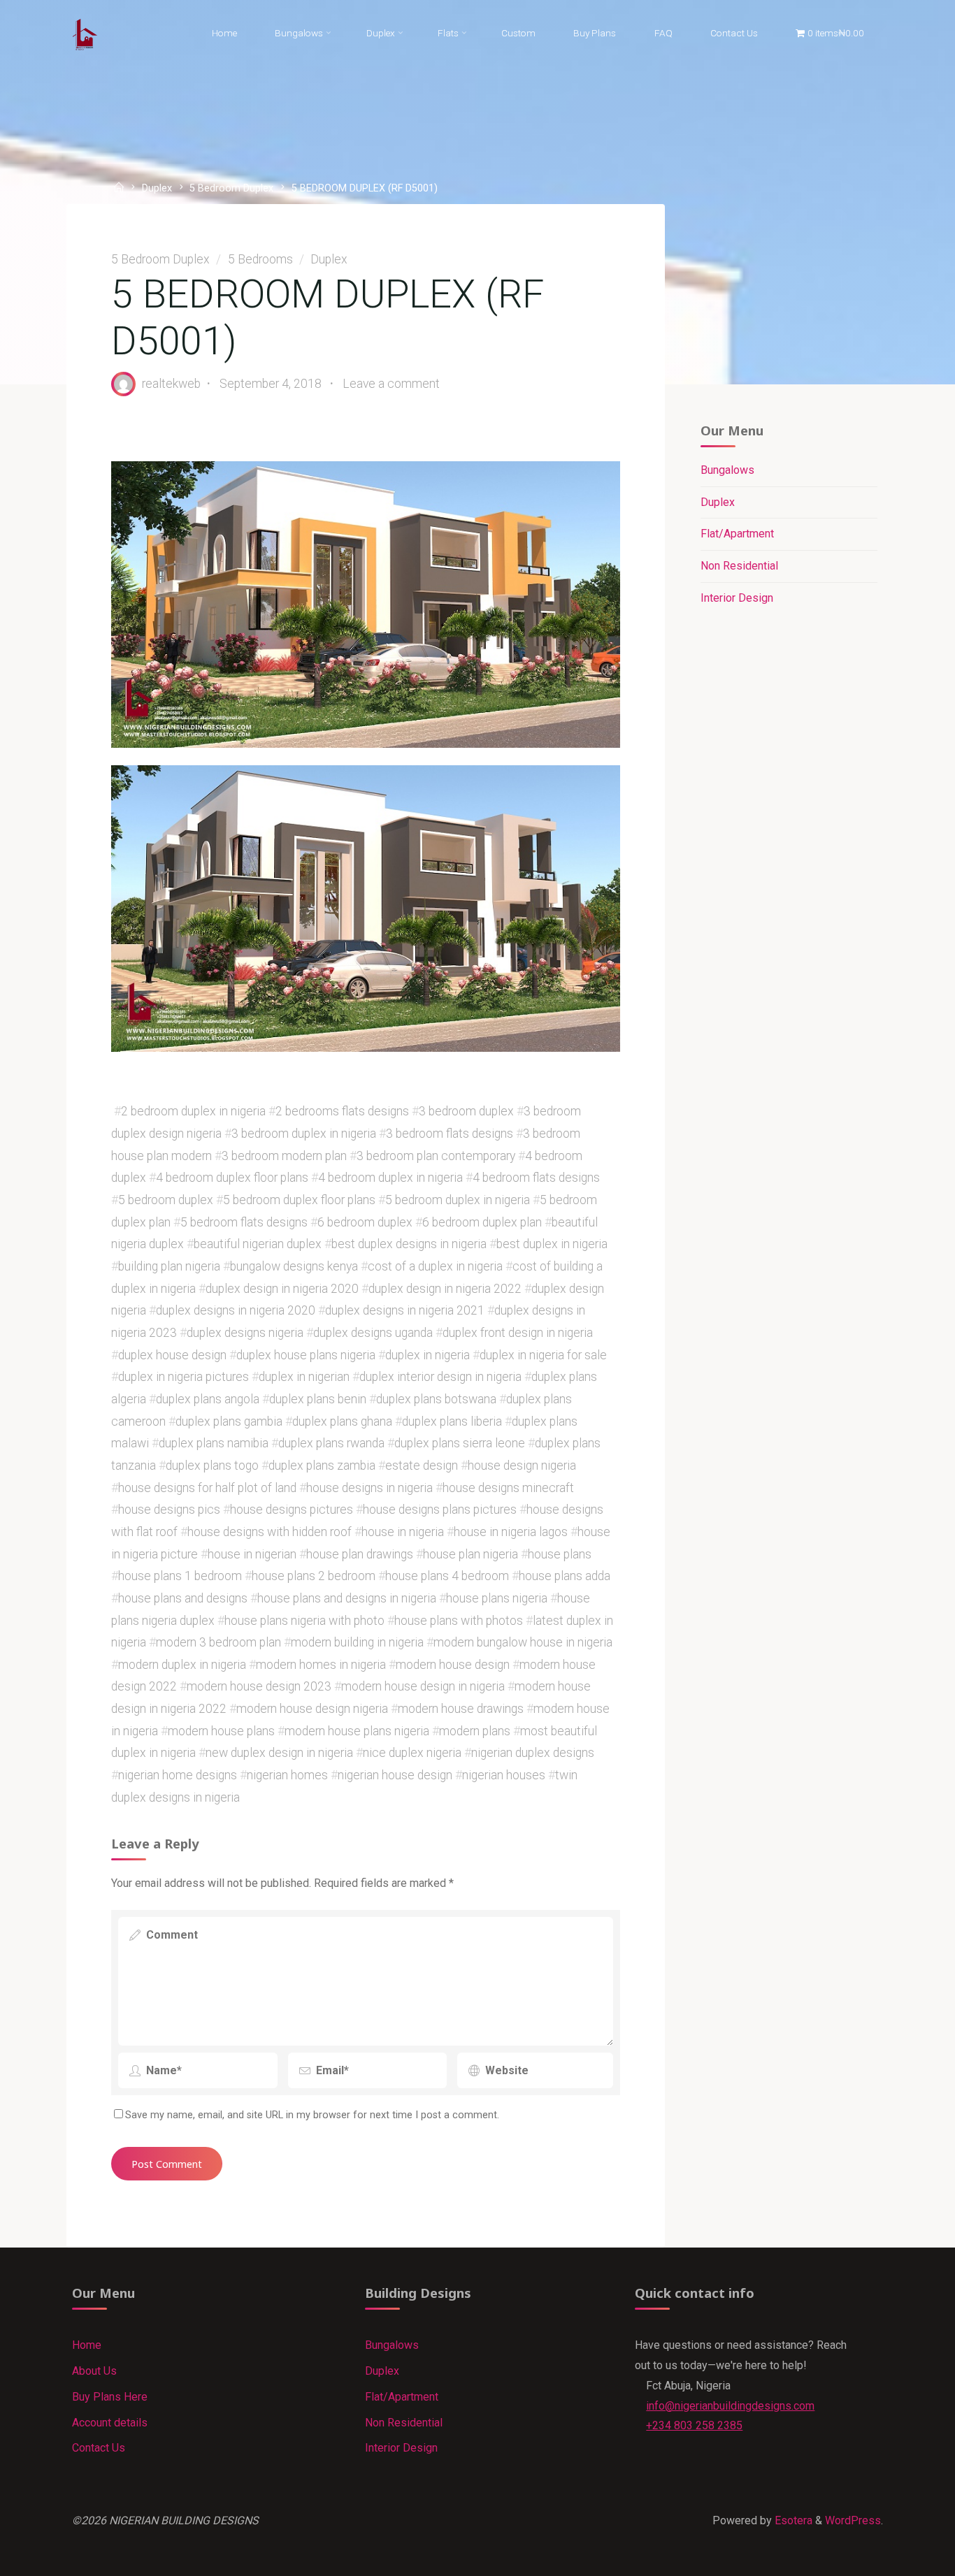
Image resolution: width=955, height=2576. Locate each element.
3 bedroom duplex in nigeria (304, 1134)
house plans (560, 1554)
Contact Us (99, 2448)
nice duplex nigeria (412, 1753)
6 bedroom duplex (365, 1222)
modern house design (453, 1664)
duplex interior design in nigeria (440, 1377)
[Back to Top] (900, 2556)
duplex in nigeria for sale (543, 1354)
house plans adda (565, 1576)
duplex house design (172, 1354)
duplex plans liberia (452, 1421)
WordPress (853, 2520)
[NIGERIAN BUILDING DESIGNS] (85, 33)
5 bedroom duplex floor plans (299, 1200)
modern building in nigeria (357, 1642)
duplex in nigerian (304, 1377)
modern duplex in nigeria (182, 1664)
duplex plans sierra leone (460, 1443)
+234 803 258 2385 (694, 2425)
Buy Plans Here (110, 2397)
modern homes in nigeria (321, 1664)
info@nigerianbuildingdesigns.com (730, 2406)
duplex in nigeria (428, 1354)
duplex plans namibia (214, 1443)
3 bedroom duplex (466, 1111)
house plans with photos (459, 1620)
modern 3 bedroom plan (218, 1642)
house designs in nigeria (369, 1487)
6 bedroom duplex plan (482, 1222)
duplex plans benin (318, 1398)
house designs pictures (292, 1510)
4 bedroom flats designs (536, 1178)
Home (87, 2345)
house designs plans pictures (440, 1510)
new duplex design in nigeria (279, 1753)
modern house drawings (461, 1709)
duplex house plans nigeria (306, 1354)
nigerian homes (287, 1775)
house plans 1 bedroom (180, 1576)
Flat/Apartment (737, 534)
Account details (110, 2423)
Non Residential (739, 566)
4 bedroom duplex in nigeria (390, 1178)
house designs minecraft (508, 1487)
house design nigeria (522, 1465)
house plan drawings (360, 1554)
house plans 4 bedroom (447, 1576)
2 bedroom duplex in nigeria (193, 1111)
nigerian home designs (178, 1775)
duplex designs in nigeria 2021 (405, 1310)
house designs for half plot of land (207, 1487)
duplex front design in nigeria (518, 1332)
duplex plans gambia (229, 1421)
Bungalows (727, 470)
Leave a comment (391, 383)
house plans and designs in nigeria (347, 1598)
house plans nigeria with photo (304, 1620)
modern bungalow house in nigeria (523, 1642)
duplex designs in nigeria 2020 (236, 1310)
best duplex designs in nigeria (409, 1244)
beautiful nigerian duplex (258, 1244)
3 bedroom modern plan (284, 1155)
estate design (422, 1465)
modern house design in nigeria (423, 1686)
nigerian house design (395, 1775)
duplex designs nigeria (245, 1332)
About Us (94, 2371)
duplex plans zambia (322, 1465)
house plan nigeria (471, 1554)
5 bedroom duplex (166, 1200)
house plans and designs (183, 1598)
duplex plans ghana (342, 1421)
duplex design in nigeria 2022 (445, 1288)
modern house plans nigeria (357, 1730)
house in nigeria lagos (511, 1531)
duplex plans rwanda (331, 1443)
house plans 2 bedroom (314, 1576)
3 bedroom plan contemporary (436, 1155)
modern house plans (221, 1730)
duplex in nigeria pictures (184, 1377)
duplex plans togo (212, 1465)
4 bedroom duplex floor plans (232, 1178)
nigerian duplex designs (533, 1753)
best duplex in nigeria (552, 1244)
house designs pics (169, 1510)
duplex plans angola (208, 1398)
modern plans (475, 1730)
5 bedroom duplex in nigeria (458, 1200)
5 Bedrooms (260, 259)
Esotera (792, 2520)
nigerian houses (504, 1775)
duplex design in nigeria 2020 (282, 1288)
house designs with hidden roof (270, 1531)
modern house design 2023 (259, 1686)
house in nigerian (252, 1554)
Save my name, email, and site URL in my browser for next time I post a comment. (312, 2115)
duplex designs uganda (373, 1332)
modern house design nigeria (312, 1709)
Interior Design (737, 598)
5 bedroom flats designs (244, 1222)
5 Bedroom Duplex (231, 188)
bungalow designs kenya (294, 1266)
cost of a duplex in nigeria (435, 1266)
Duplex (157, 188)
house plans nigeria (497, 1598)
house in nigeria (403, 1531)
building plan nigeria (169, 1266)
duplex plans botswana (436, 1398)
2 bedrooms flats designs (342, 1111)
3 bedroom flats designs (450, 1134)
